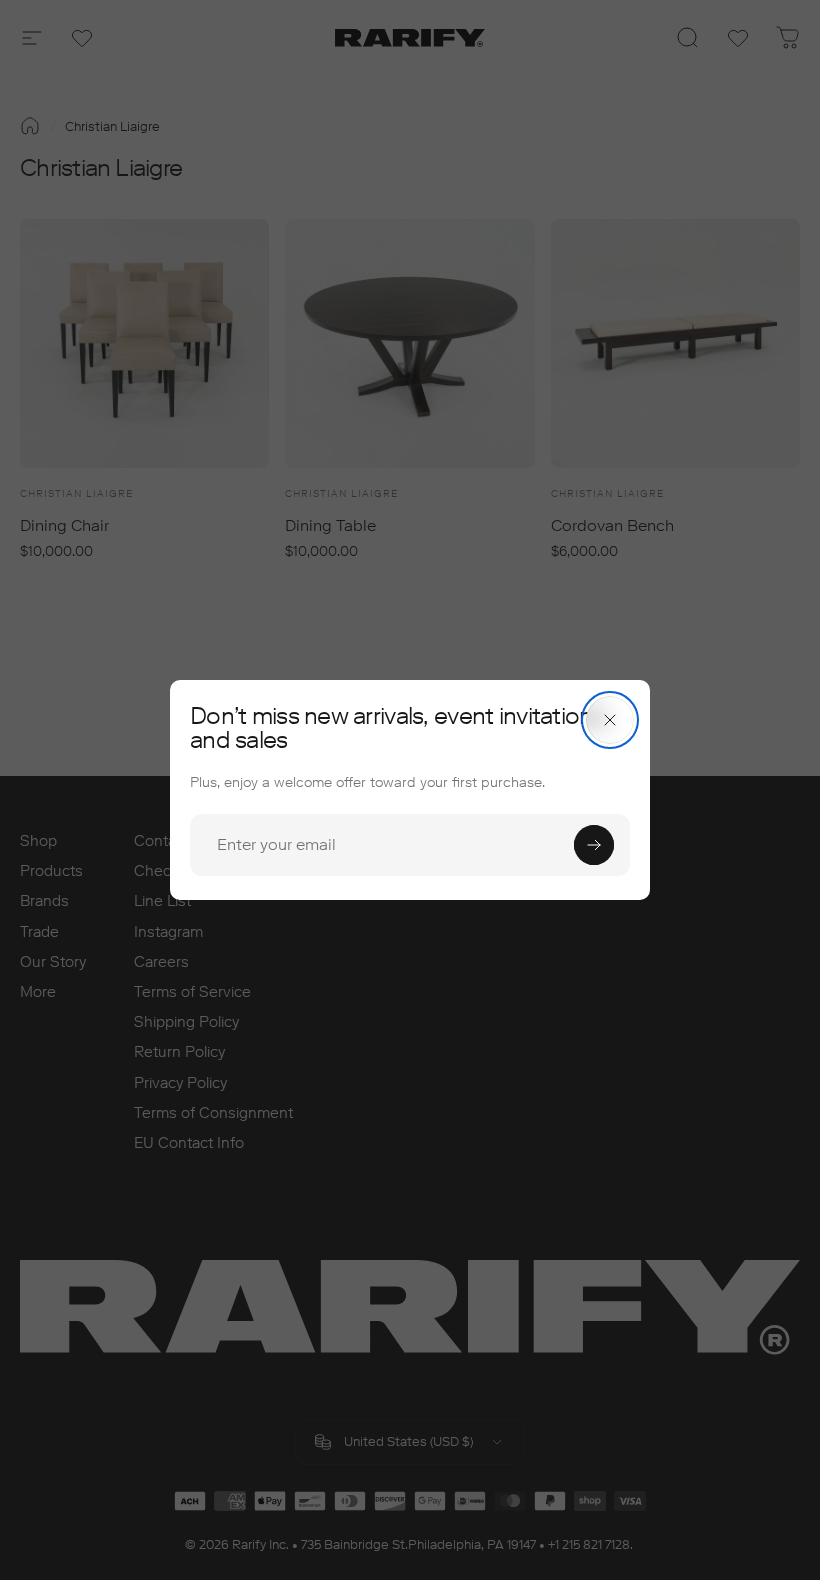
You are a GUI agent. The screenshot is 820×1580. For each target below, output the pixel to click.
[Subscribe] (594, 845)
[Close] (610, 720)
